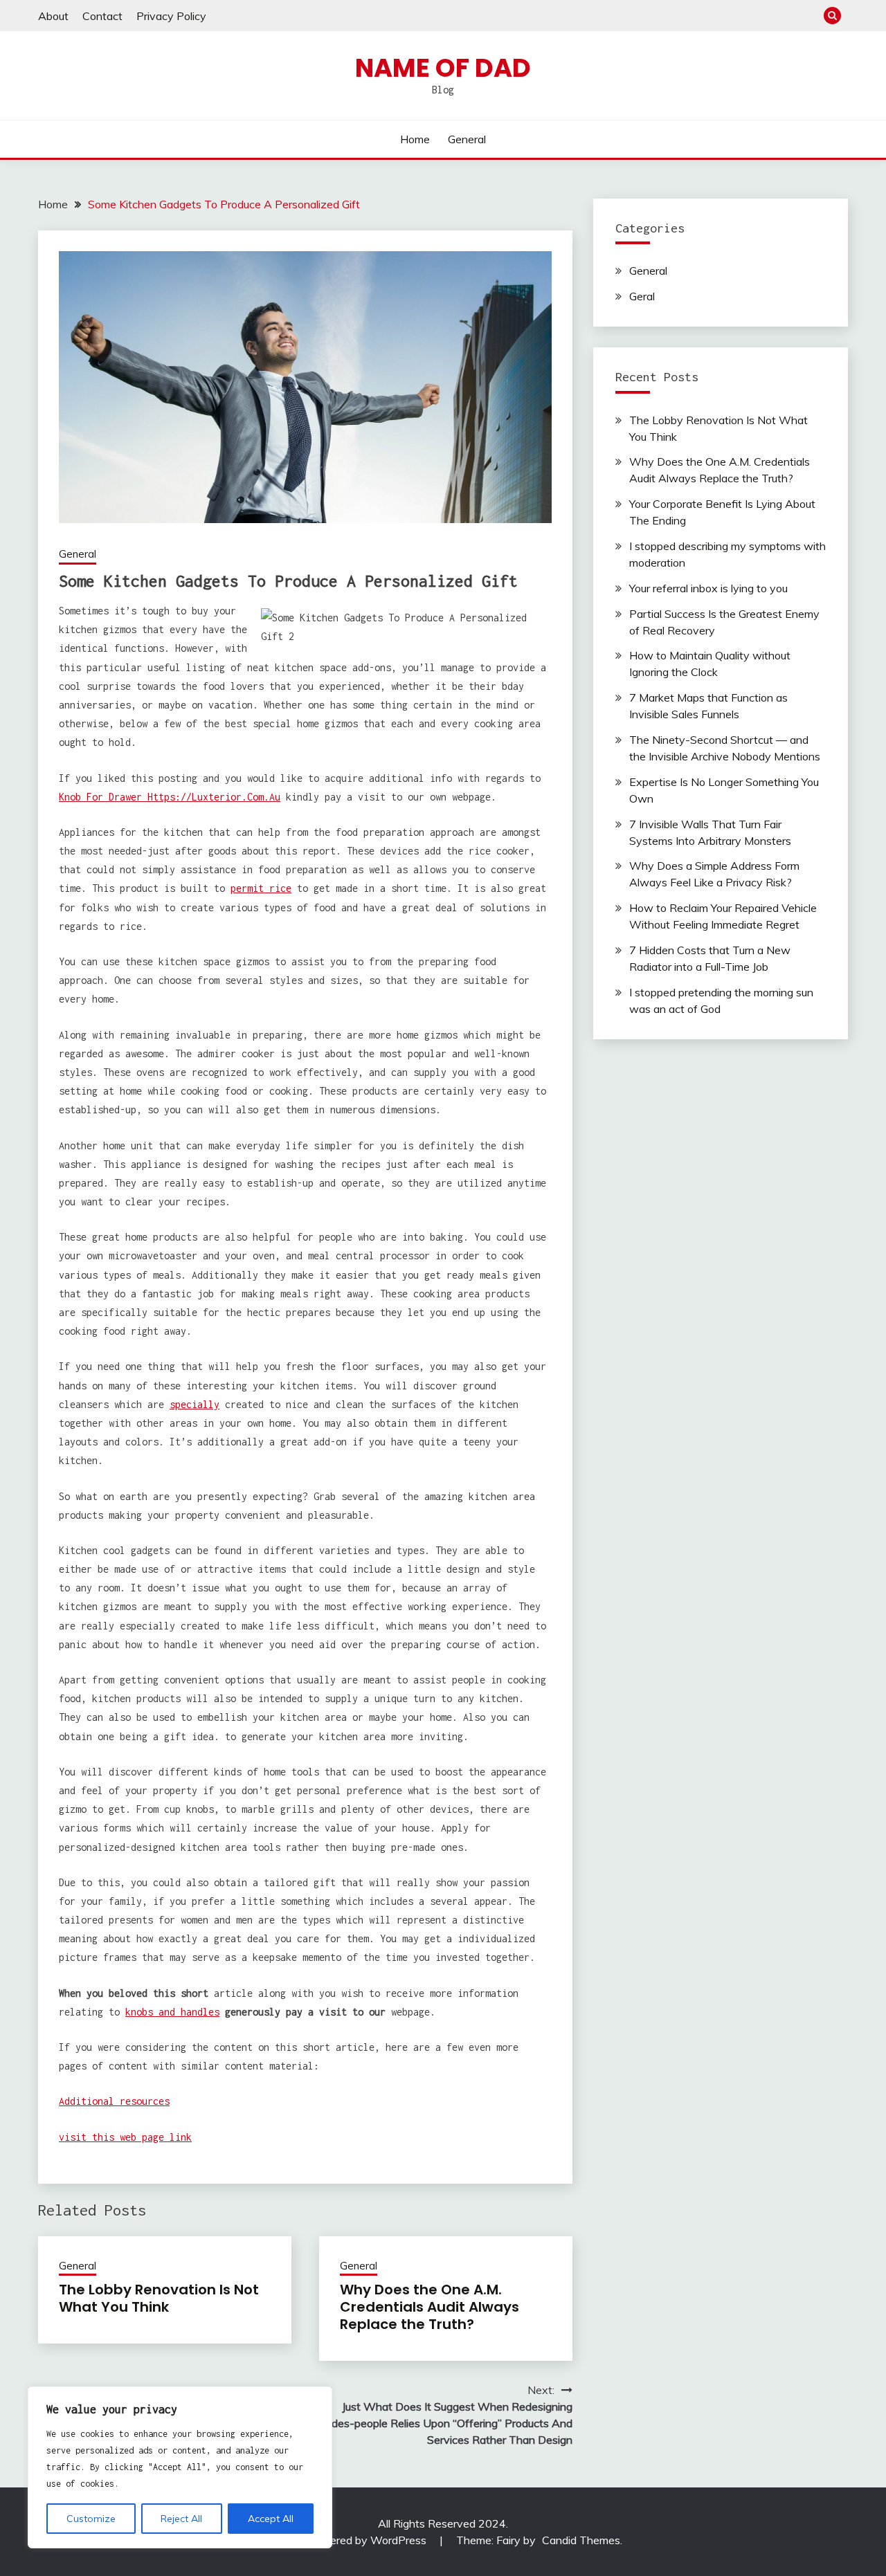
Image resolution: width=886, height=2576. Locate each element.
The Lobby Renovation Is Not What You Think (159, 2298)
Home (415, 139)
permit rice (261, 888)
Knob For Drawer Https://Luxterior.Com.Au (170, 797)
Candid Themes (581, 2540)
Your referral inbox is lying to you (708, 588)
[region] (180, 2467)
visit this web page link (125, 2137)
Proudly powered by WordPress (349, 2540)
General (467, 139)
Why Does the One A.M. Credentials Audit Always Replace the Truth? (430, 2307)
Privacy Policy (171, 16)
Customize (91, 2519)
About (53, 16)
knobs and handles (172, 2012)
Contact (102, 16)
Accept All (271, 2519)
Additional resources (114, 2101)
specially (195, 1404)
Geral (642, 296)
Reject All (181, 2519)
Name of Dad (443, 68)
